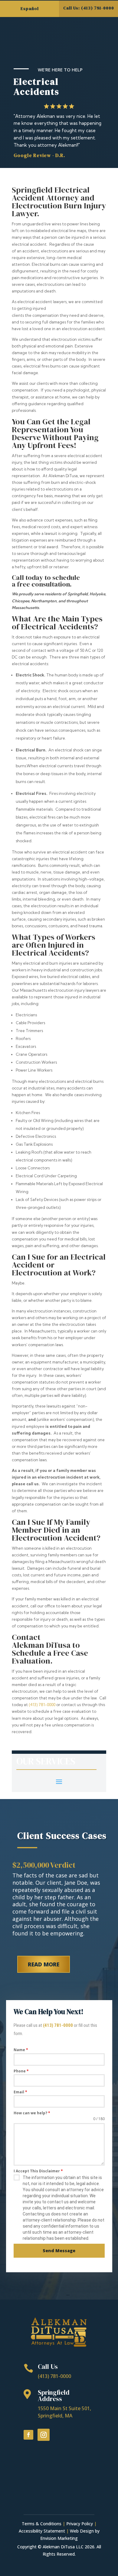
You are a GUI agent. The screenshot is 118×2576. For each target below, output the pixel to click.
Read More (44, 1964)
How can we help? (32, 2113)
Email (20, 2092)
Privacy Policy (80, 2524)
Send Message (59, 2251)
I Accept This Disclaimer (38, 2171)
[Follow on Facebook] (28, 2435)
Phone (21, 2071)
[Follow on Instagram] (44, 2435)
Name (21, 2050)
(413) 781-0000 (42, 1705)
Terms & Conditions (42, 2524)
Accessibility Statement (42, 2531)
